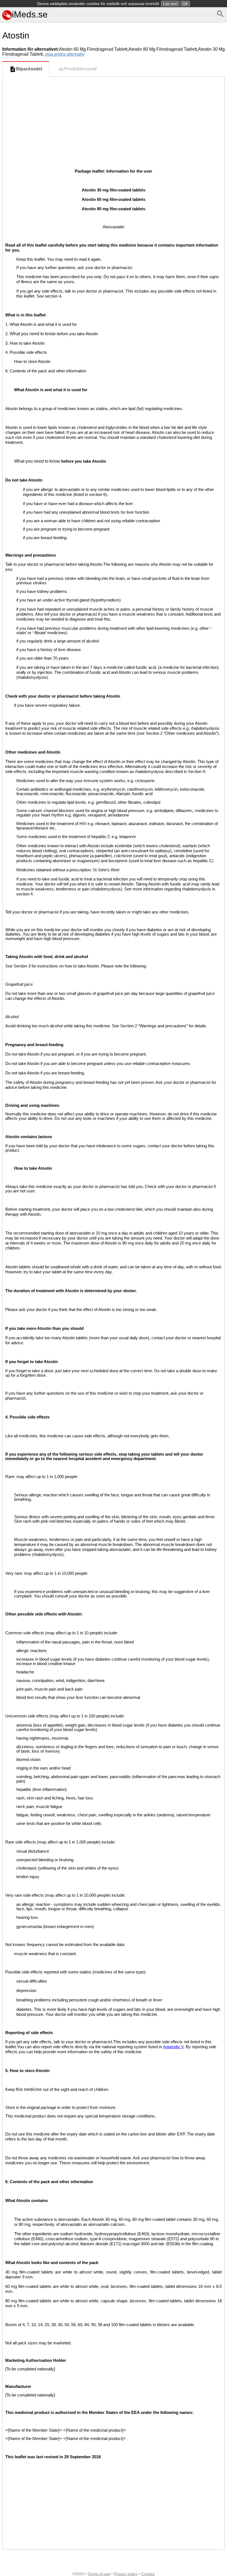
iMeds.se (30, 14)
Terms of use (99, 2574)
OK (185, 4)
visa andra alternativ (65, 54)
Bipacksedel (29, 69)
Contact (148, 2574)
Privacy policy (126, 2574)
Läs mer (170, 4)
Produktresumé (81, 69)
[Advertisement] (114, 118)
